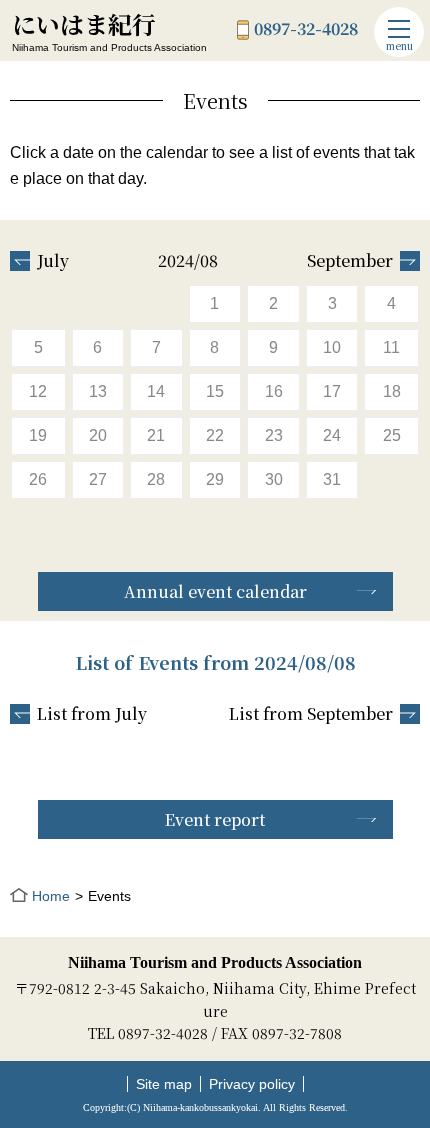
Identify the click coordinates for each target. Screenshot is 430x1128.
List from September (311, 714)
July (53, 261)
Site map (164, 1084)
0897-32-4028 (306, 30)
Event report (215, 819)
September (350, 261)
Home (51, 896)
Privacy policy (252, 1084)
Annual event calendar (215, 591)
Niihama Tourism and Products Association (215, 962)
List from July (92, 714)
